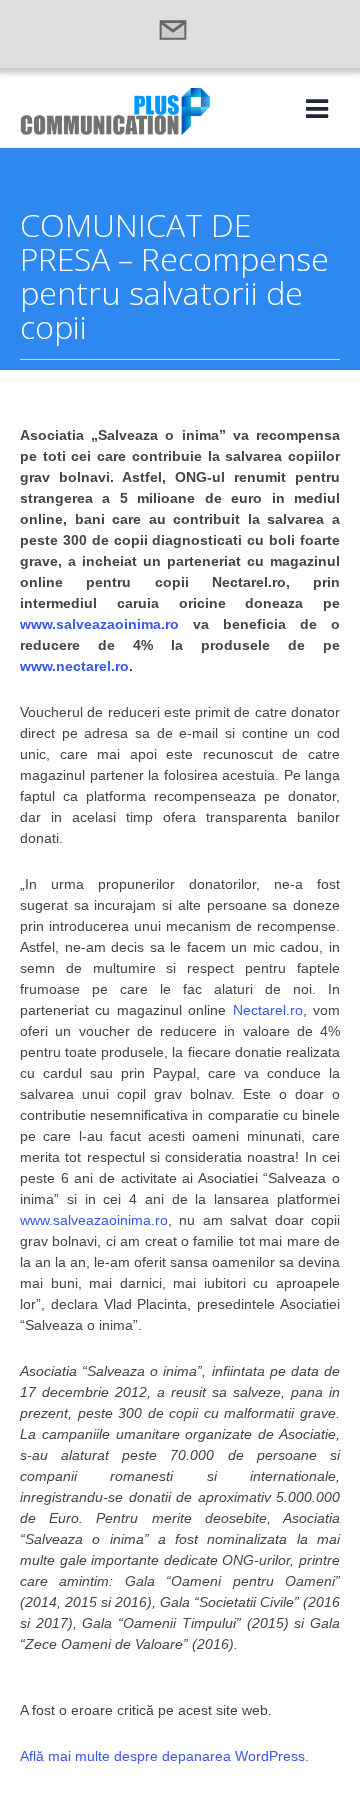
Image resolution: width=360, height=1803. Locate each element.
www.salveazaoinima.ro (99, 624)
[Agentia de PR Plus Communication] (115, 129)
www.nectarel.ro (74, 666)
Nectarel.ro (268, 1010)
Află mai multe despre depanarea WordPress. (164, 1756)
